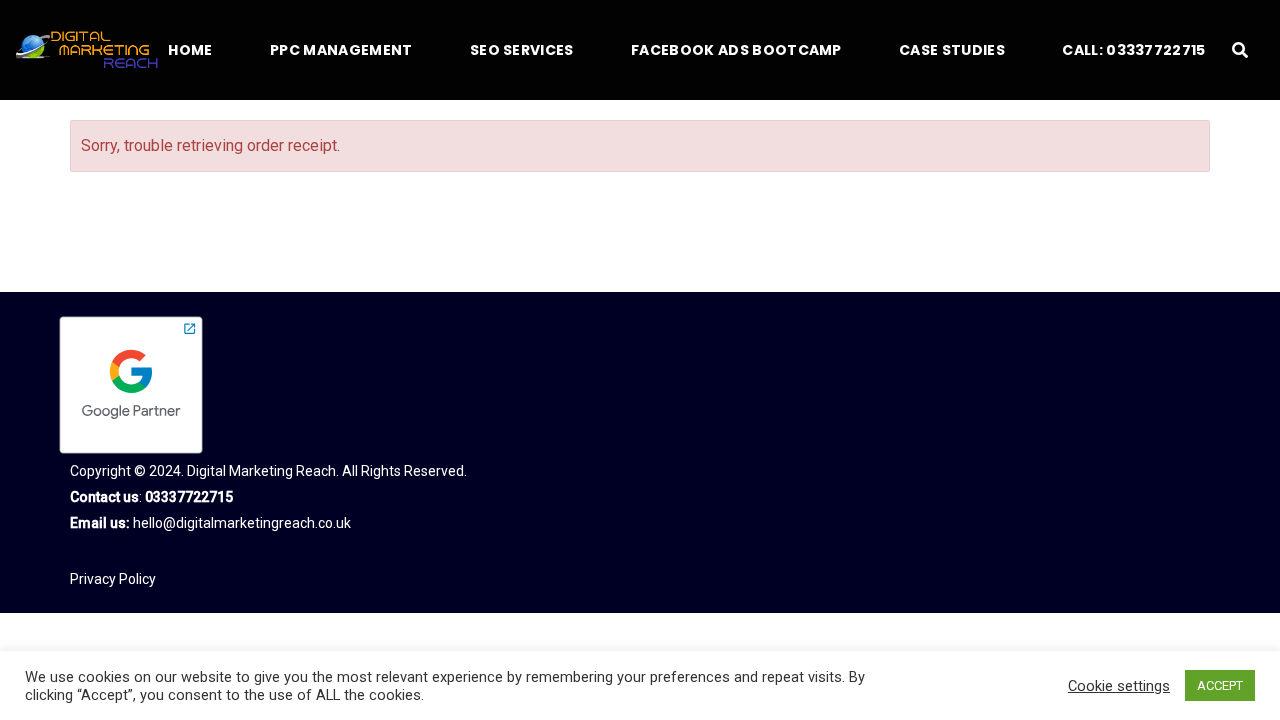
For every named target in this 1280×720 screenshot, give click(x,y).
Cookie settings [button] (1119, 686)
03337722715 (189, 497)
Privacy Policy (113, 579)
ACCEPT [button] (1220, 685)
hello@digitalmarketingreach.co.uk (242, 523)
